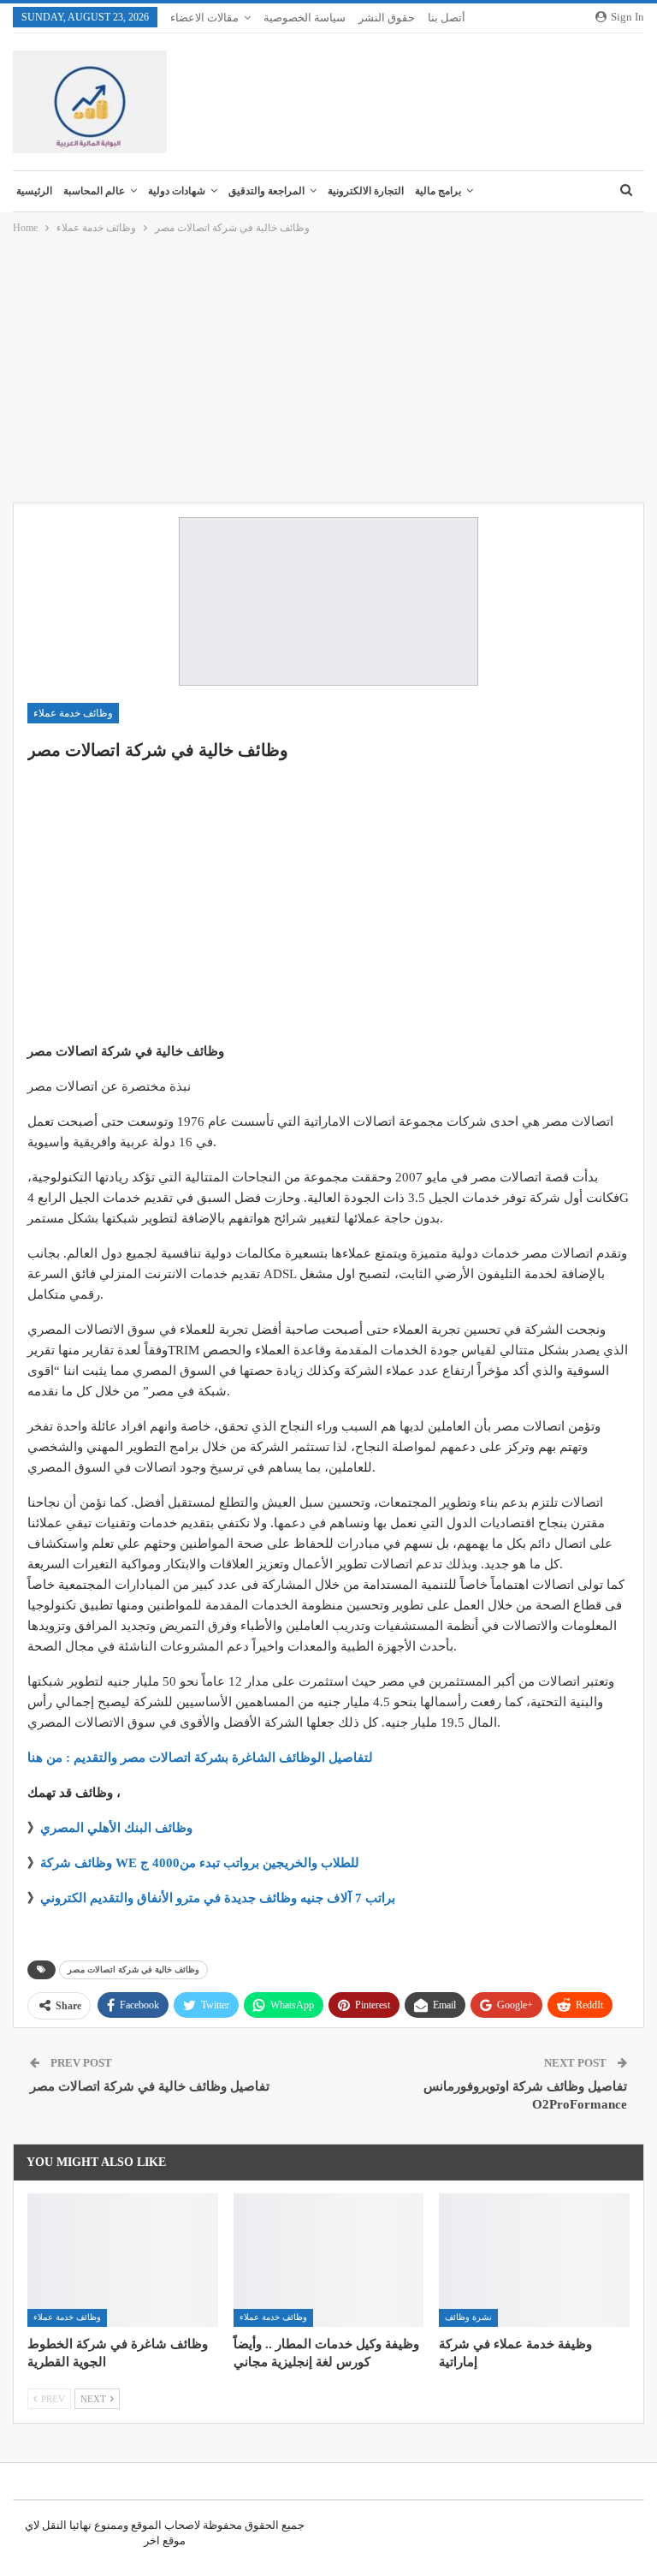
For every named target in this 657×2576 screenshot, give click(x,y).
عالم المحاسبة (94, 191)
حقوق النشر (387, 18)
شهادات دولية (177, 191)
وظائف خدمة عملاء (73, 713)
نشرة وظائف (468, 2317)
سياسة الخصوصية (305, 18)
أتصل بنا (447, 18)
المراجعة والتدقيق (266, 191)
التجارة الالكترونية (366, 191)
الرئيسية (34, 191)
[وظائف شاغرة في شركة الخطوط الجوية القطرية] (123, 2260)
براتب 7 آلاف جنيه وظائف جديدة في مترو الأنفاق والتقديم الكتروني (218, 1898)
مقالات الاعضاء (204, 18)
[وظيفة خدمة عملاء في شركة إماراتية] (534, 2260)
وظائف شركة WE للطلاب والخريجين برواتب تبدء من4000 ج (200, 1863)
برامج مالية (438, 191)
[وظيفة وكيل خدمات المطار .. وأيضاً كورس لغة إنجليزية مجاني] (329, 2260)
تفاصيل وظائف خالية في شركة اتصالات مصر (150, 2086)
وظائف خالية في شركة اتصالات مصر (133, 1969)
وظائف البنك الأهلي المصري (116, 1828)
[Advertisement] (328, 370)
